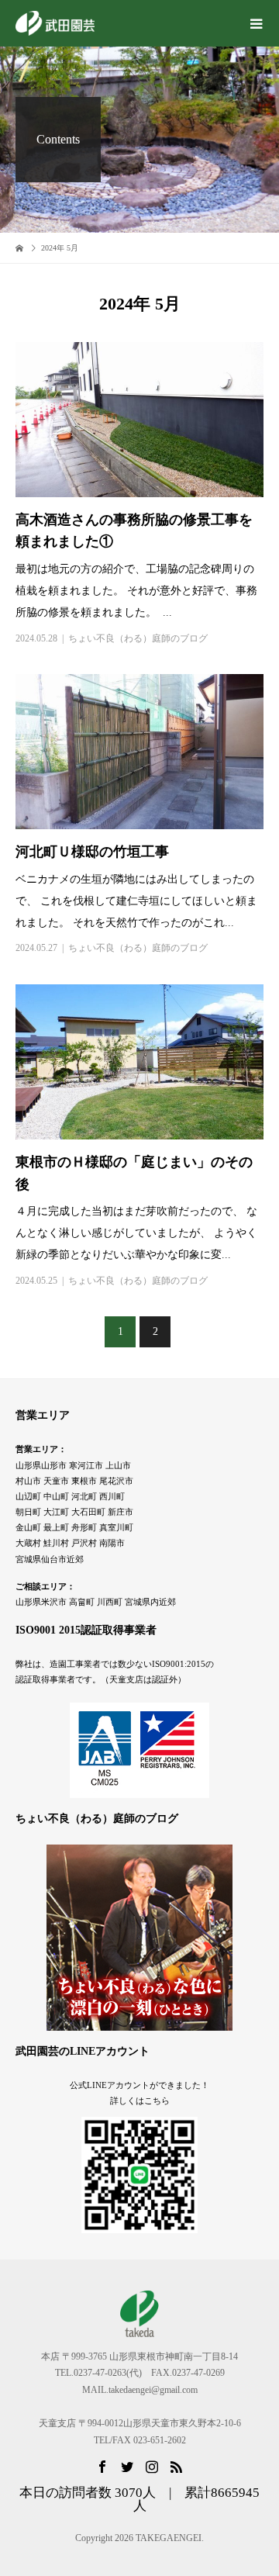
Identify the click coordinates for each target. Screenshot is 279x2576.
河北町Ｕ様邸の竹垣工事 (92, 852)
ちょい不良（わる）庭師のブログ (138, 638)
